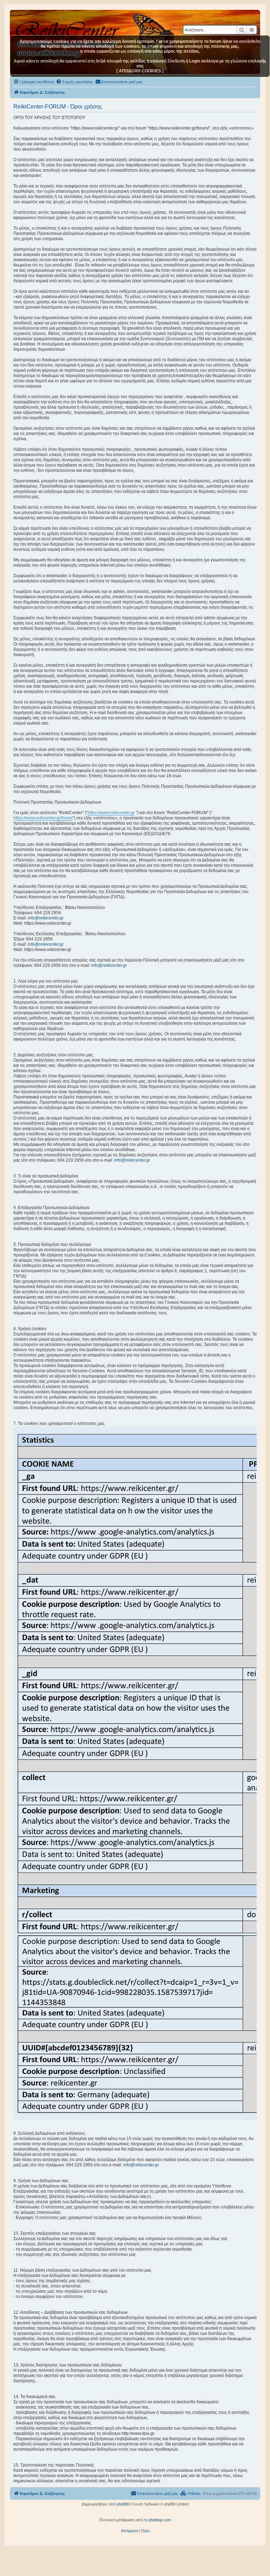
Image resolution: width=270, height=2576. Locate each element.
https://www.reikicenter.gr (111, 813)
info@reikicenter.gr (46, 918)
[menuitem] (74, 82)
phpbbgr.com (160, 2520)
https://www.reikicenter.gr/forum (43, 818)
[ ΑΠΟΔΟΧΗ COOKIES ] (140, 71)
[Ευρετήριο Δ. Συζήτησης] (68, 28)
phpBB (122, 2504)
